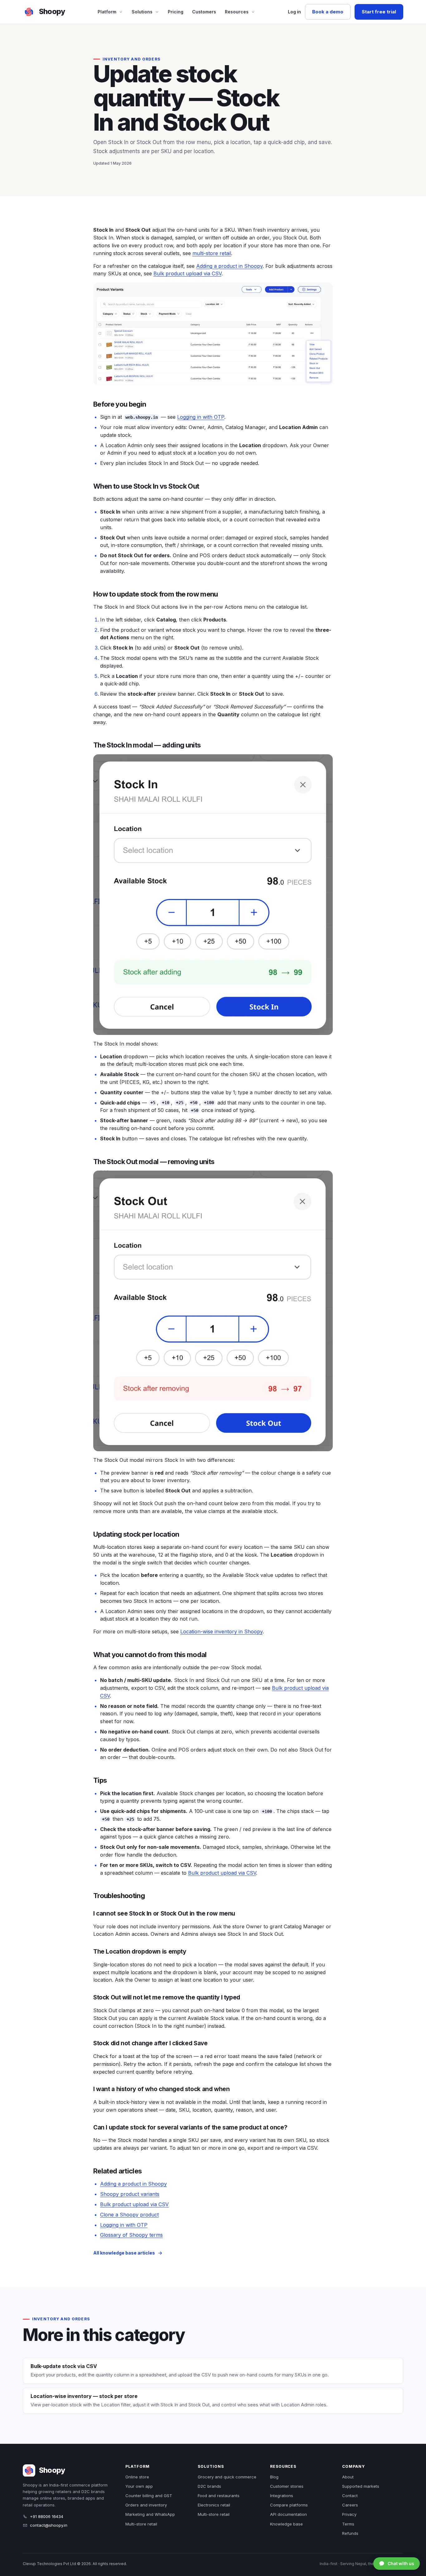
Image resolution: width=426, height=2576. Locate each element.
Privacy (349, 2514)
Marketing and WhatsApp (150, 2514)
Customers (204, 12)
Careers (350, 2505)
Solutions (142, 12)
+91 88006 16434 (47, 2516)
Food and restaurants (219, 2496)
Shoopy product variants (130, 2194)
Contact (350, 2496)
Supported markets (361, 2486)
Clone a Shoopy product (129, 2215)
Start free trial (379, 12)
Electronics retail (214, 2505)
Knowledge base (286, 2524)
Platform (107, 12)
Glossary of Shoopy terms (131, 2235)
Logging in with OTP (201, 417)
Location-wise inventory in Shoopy (221, 1631)
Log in (294, 12)
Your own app (139, 2486)
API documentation (288, 2514)
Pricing (176, 12)
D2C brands (209, 2486)
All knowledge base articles (124, 2253)
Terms (348, 2524)
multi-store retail (212, 253)
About (348, 2477)
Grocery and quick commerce (227, 2477)
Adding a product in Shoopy (229, 266)
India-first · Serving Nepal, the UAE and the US (361, 2564)
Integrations (282, 2496)
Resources (237, 12)
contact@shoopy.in (49, 2525)
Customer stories (287, 2486)
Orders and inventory (146, 2505)
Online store (137, 2477)
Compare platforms (289, 2505)
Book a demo (328, 12)
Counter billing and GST (149, 2496)
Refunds (350, 2533)
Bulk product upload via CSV (187, 273)
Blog (274, 2477)
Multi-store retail (141, 2524)
